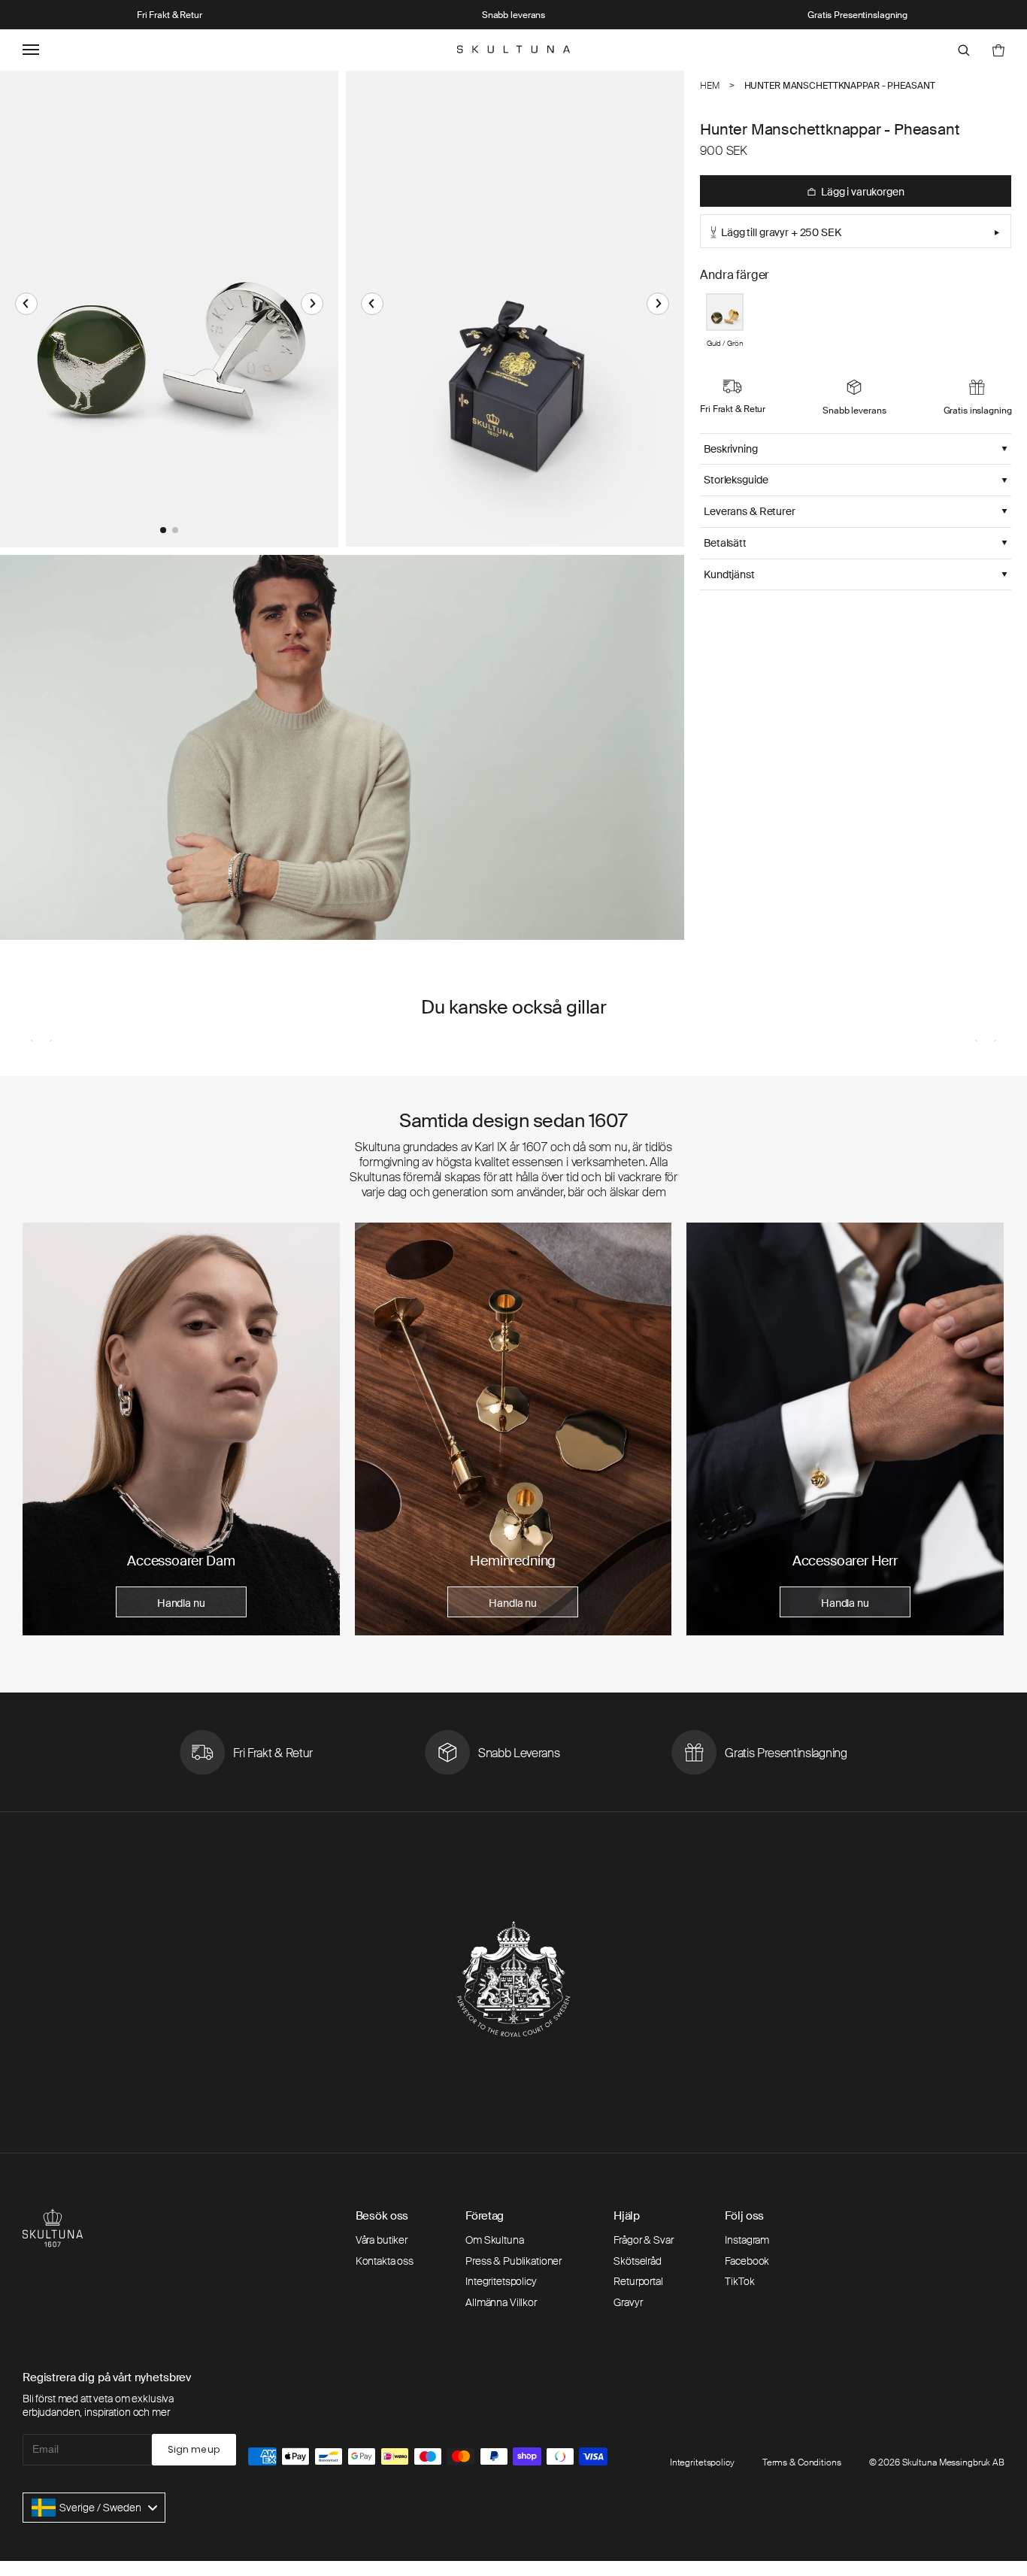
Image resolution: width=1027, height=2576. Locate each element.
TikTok (739, 2281)
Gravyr (628, 2302)
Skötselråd (638, 2261)
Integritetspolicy (501, 2281)
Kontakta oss (385, 2261)
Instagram (747, 2240)
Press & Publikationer (513, 2261)
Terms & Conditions (802, 2462)
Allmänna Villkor (501, 2302)
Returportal (638, 2281)
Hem (710, 86)
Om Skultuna (494, 2240)
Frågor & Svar (643, 2240)
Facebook (747, 2261)
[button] (26, 304)
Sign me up (194, 2449)
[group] (181, 1429)
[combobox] (94, 2508)
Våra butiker (382, 2240)
